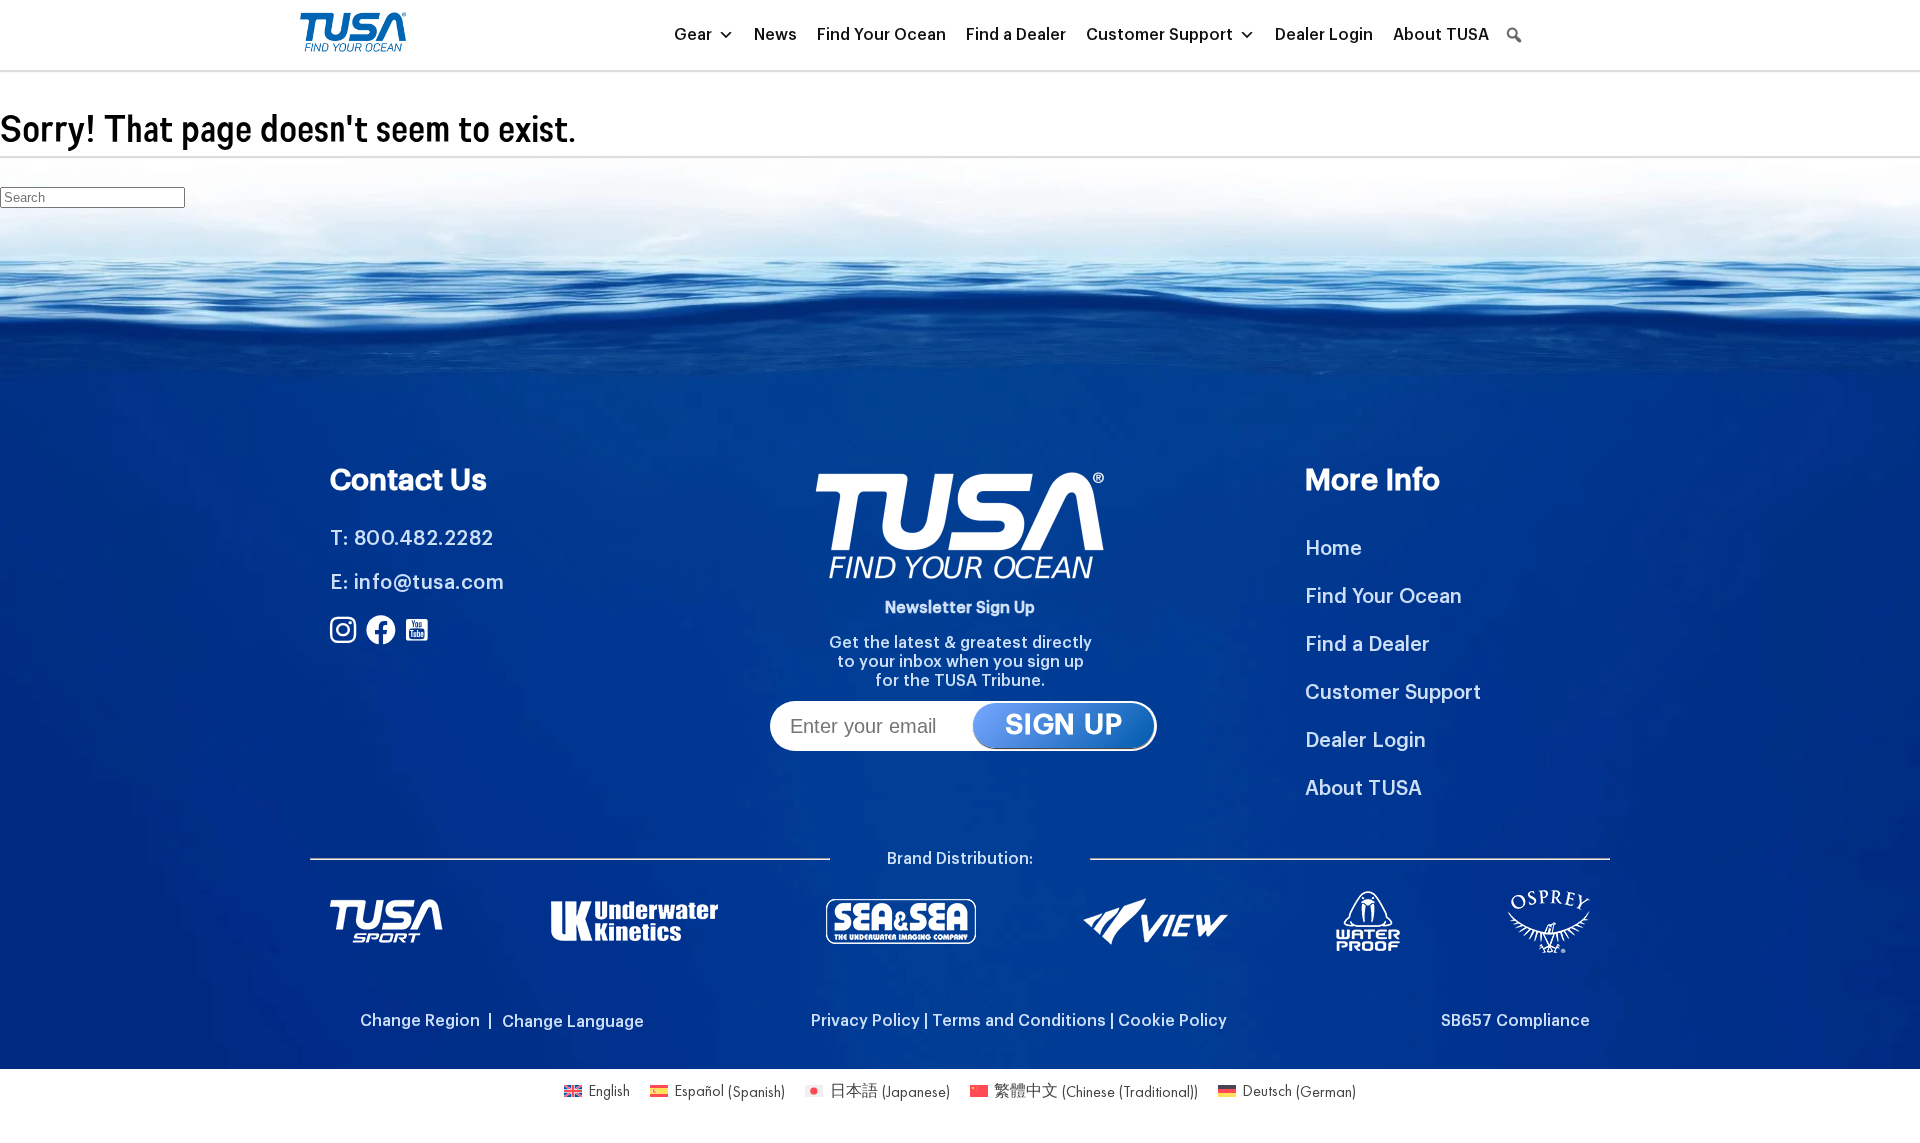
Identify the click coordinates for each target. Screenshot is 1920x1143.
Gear (693, 35)
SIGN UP (1063, 725)
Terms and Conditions (1019, 1021)
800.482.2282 (424, 539)
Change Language (573, 1022)
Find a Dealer (1016, 35)
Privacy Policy (865, 1021)
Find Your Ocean (881, 35)
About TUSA (1441, 35)
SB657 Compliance (1515, 1021)
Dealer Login (1324, 35)
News (775, 35)
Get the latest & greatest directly (960, 643)
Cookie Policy (1172, 1021)
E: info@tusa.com (417, 583)
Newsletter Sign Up (960, 608)
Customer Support (1159, 35)
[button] (1514, 35)
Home (1333, 549)
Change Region (420, 1021)
